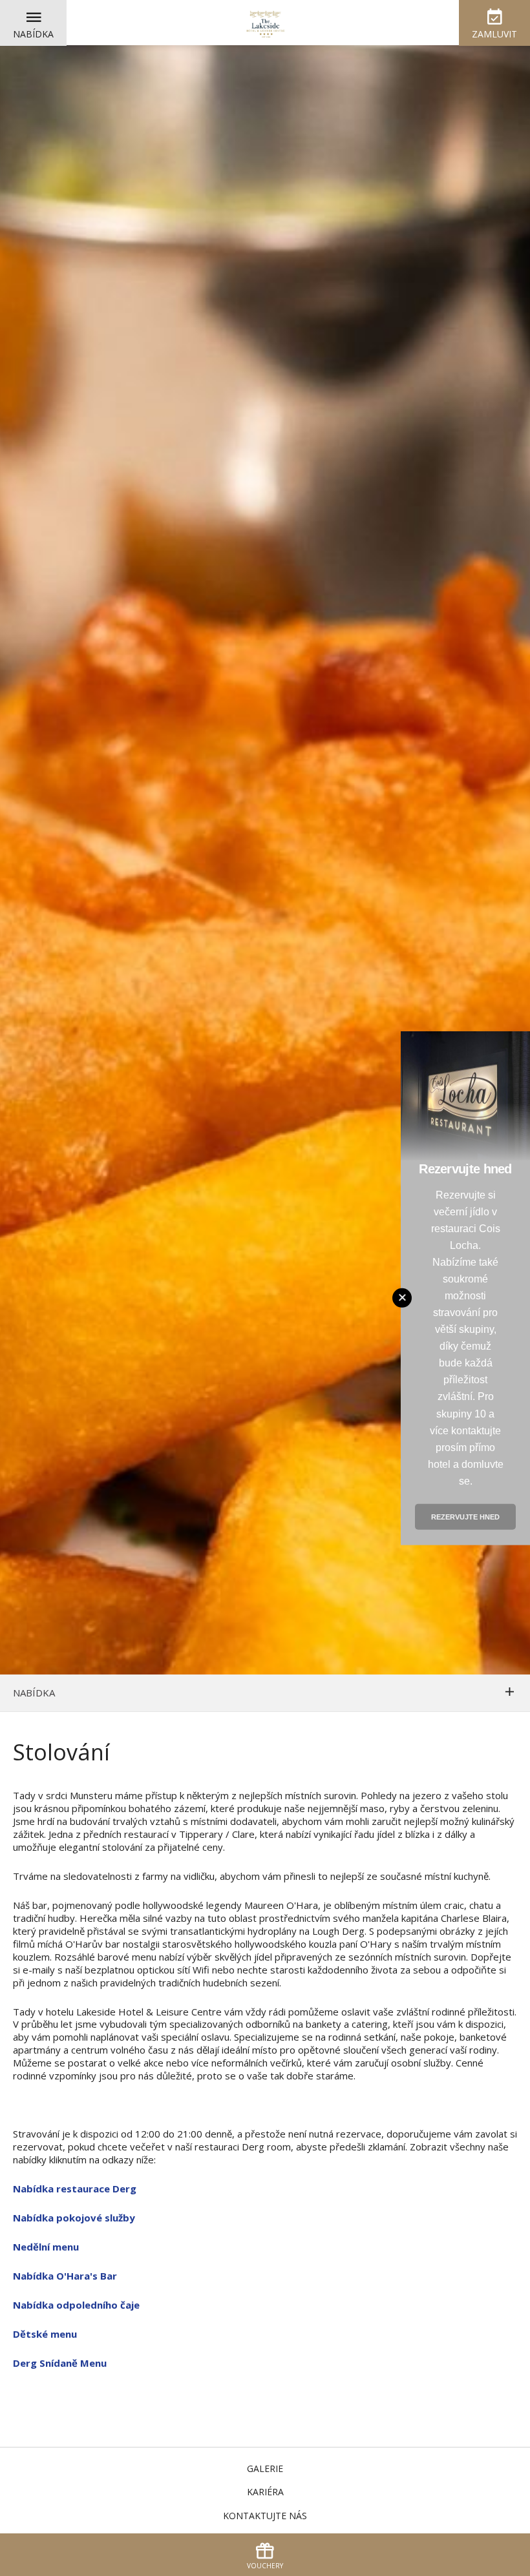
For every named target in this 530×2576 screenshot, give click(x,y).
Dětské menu (45, 2334)
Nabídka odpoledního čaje (76, 2305)
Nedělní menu (46, 2247)
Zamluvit (494, 34)
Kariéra (265, 2492)
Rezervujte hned (465, 1517)
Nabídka (33, 34)
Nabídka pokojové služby (74, 2218)
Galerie (265, 2468)
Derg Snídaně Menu (60, 2363)
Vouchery (265, 2566)
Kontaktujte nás (265, 2516)
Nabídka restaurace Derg (75, 2189)
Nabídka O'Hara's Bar (65, 2276)
